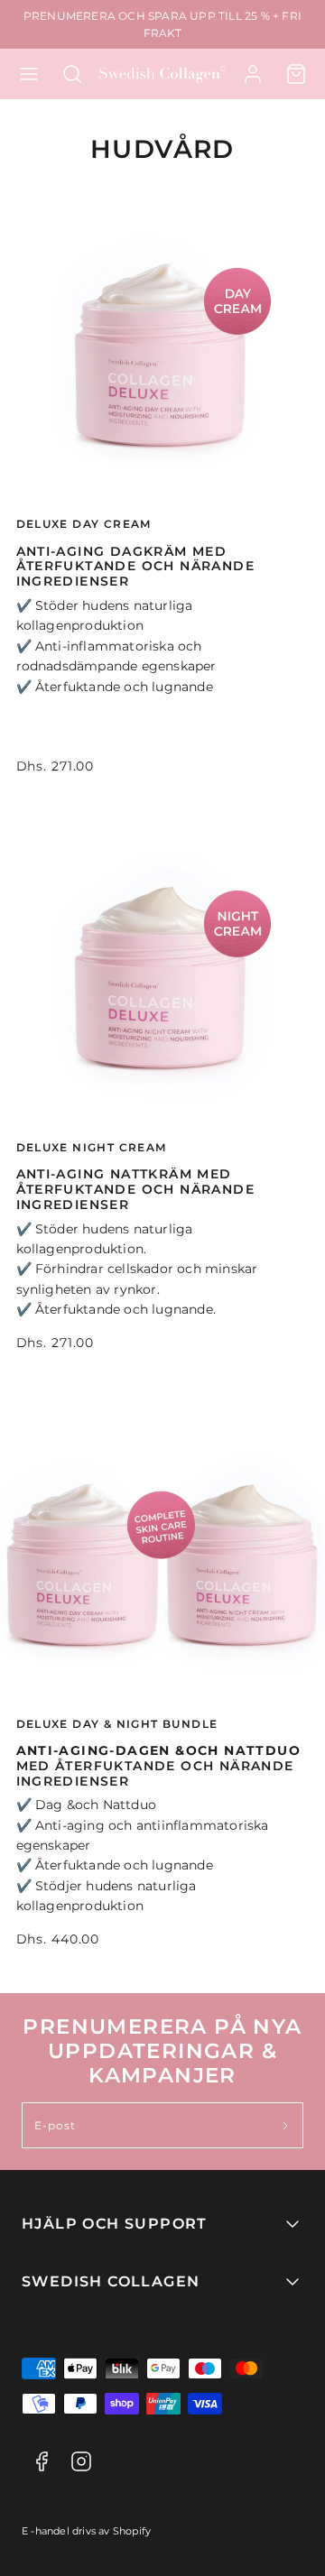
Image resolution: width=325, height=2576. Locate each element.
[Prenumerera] (286, 2125)
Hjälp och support (115, 2224)
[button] (29, 74)
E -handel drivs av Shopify (86, 2531)
